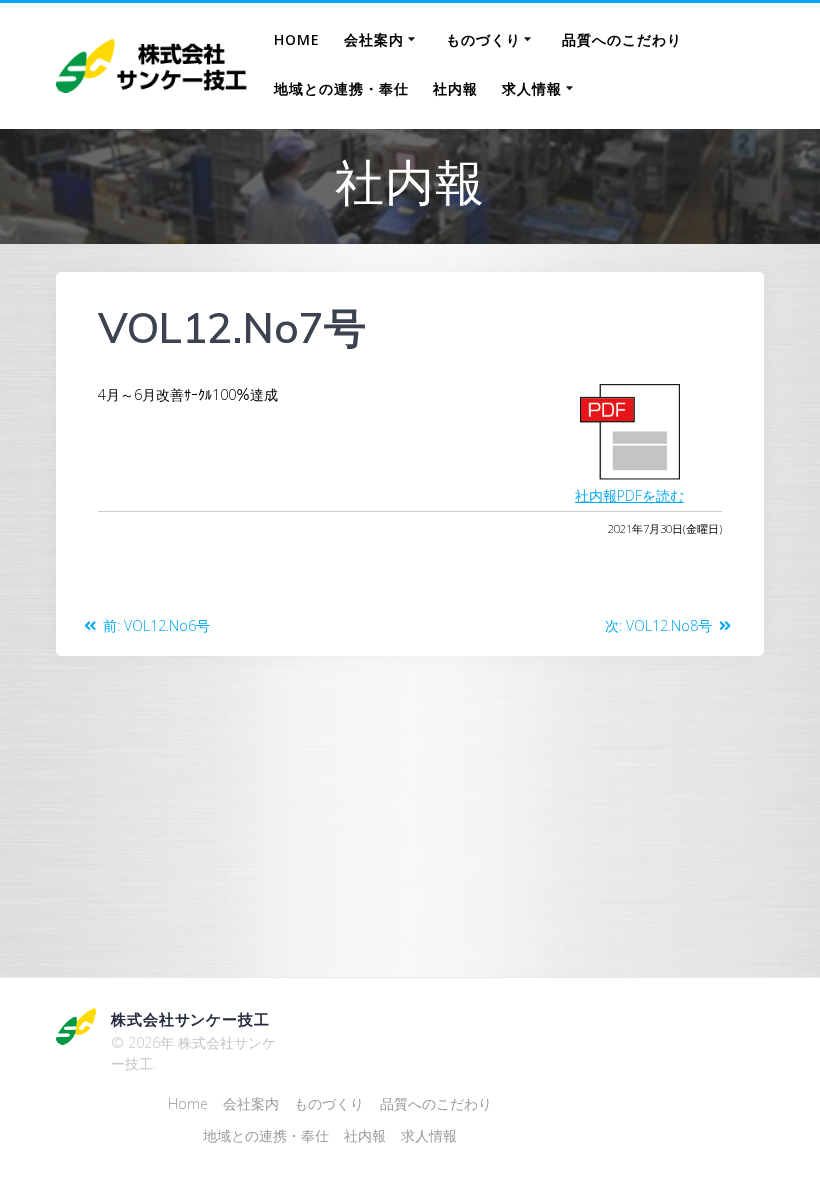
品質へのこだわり (622, 39)
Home (297, 39)
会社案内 (374, 39)
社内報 (455, 88)
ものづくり (483, 39)
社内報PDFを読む (629, 495)
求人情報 (532, 88)
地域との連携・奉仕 (341, 88)
